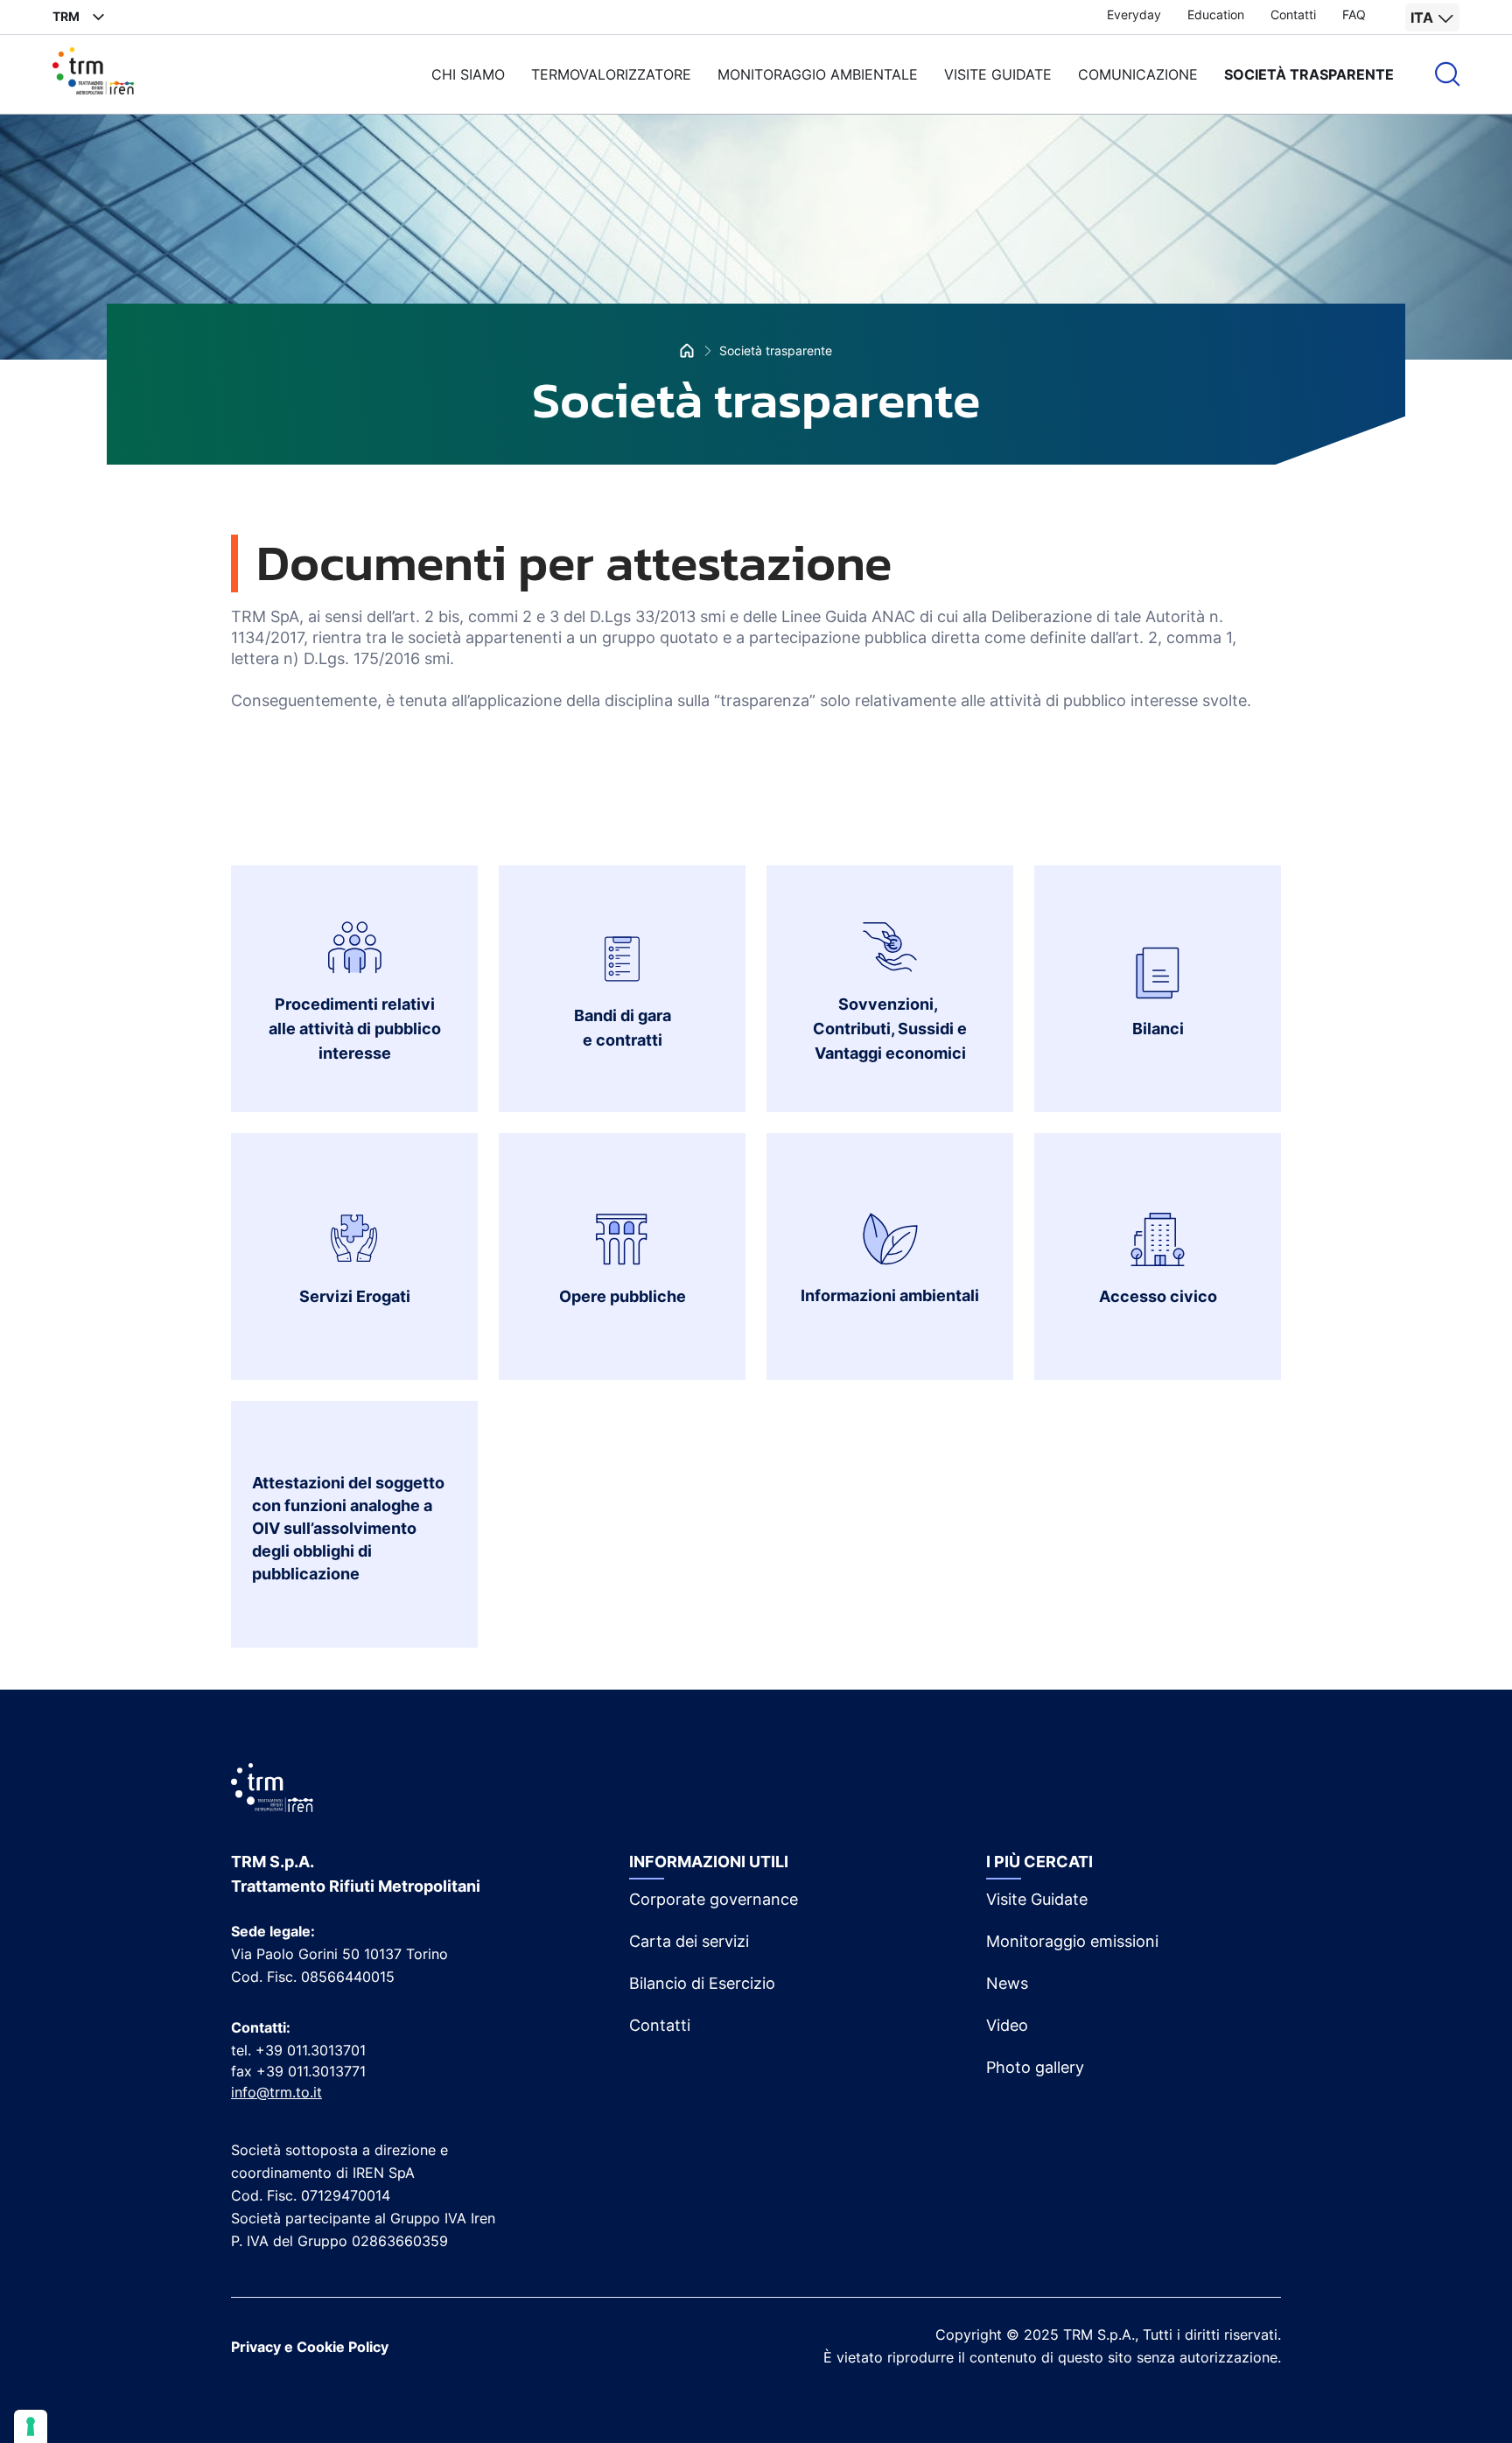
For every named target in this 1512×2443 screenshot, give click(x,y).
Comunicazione (1138, 74)
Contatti (1293, 14)
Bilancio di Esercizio (702, 1983)
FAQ (1354, 14)
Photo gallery (1035, 2067)
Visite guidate (998, 74)
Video (1007, 2025)
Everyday (1134, 14)
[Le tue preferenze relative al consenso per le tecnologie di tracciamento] (31, 2426)
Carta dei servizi (689, 1941)
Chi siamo (468, 74)
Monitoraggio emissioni (1072, 1941)
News (1007, 1983)
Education (1216, 14)
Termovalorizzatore (611, 74)
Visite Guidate (1037, 1899)
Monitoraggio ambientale (818, 74)
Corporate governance (714, 1899)
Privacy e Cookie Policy (310, 2347)
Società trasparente (1309, 74)
